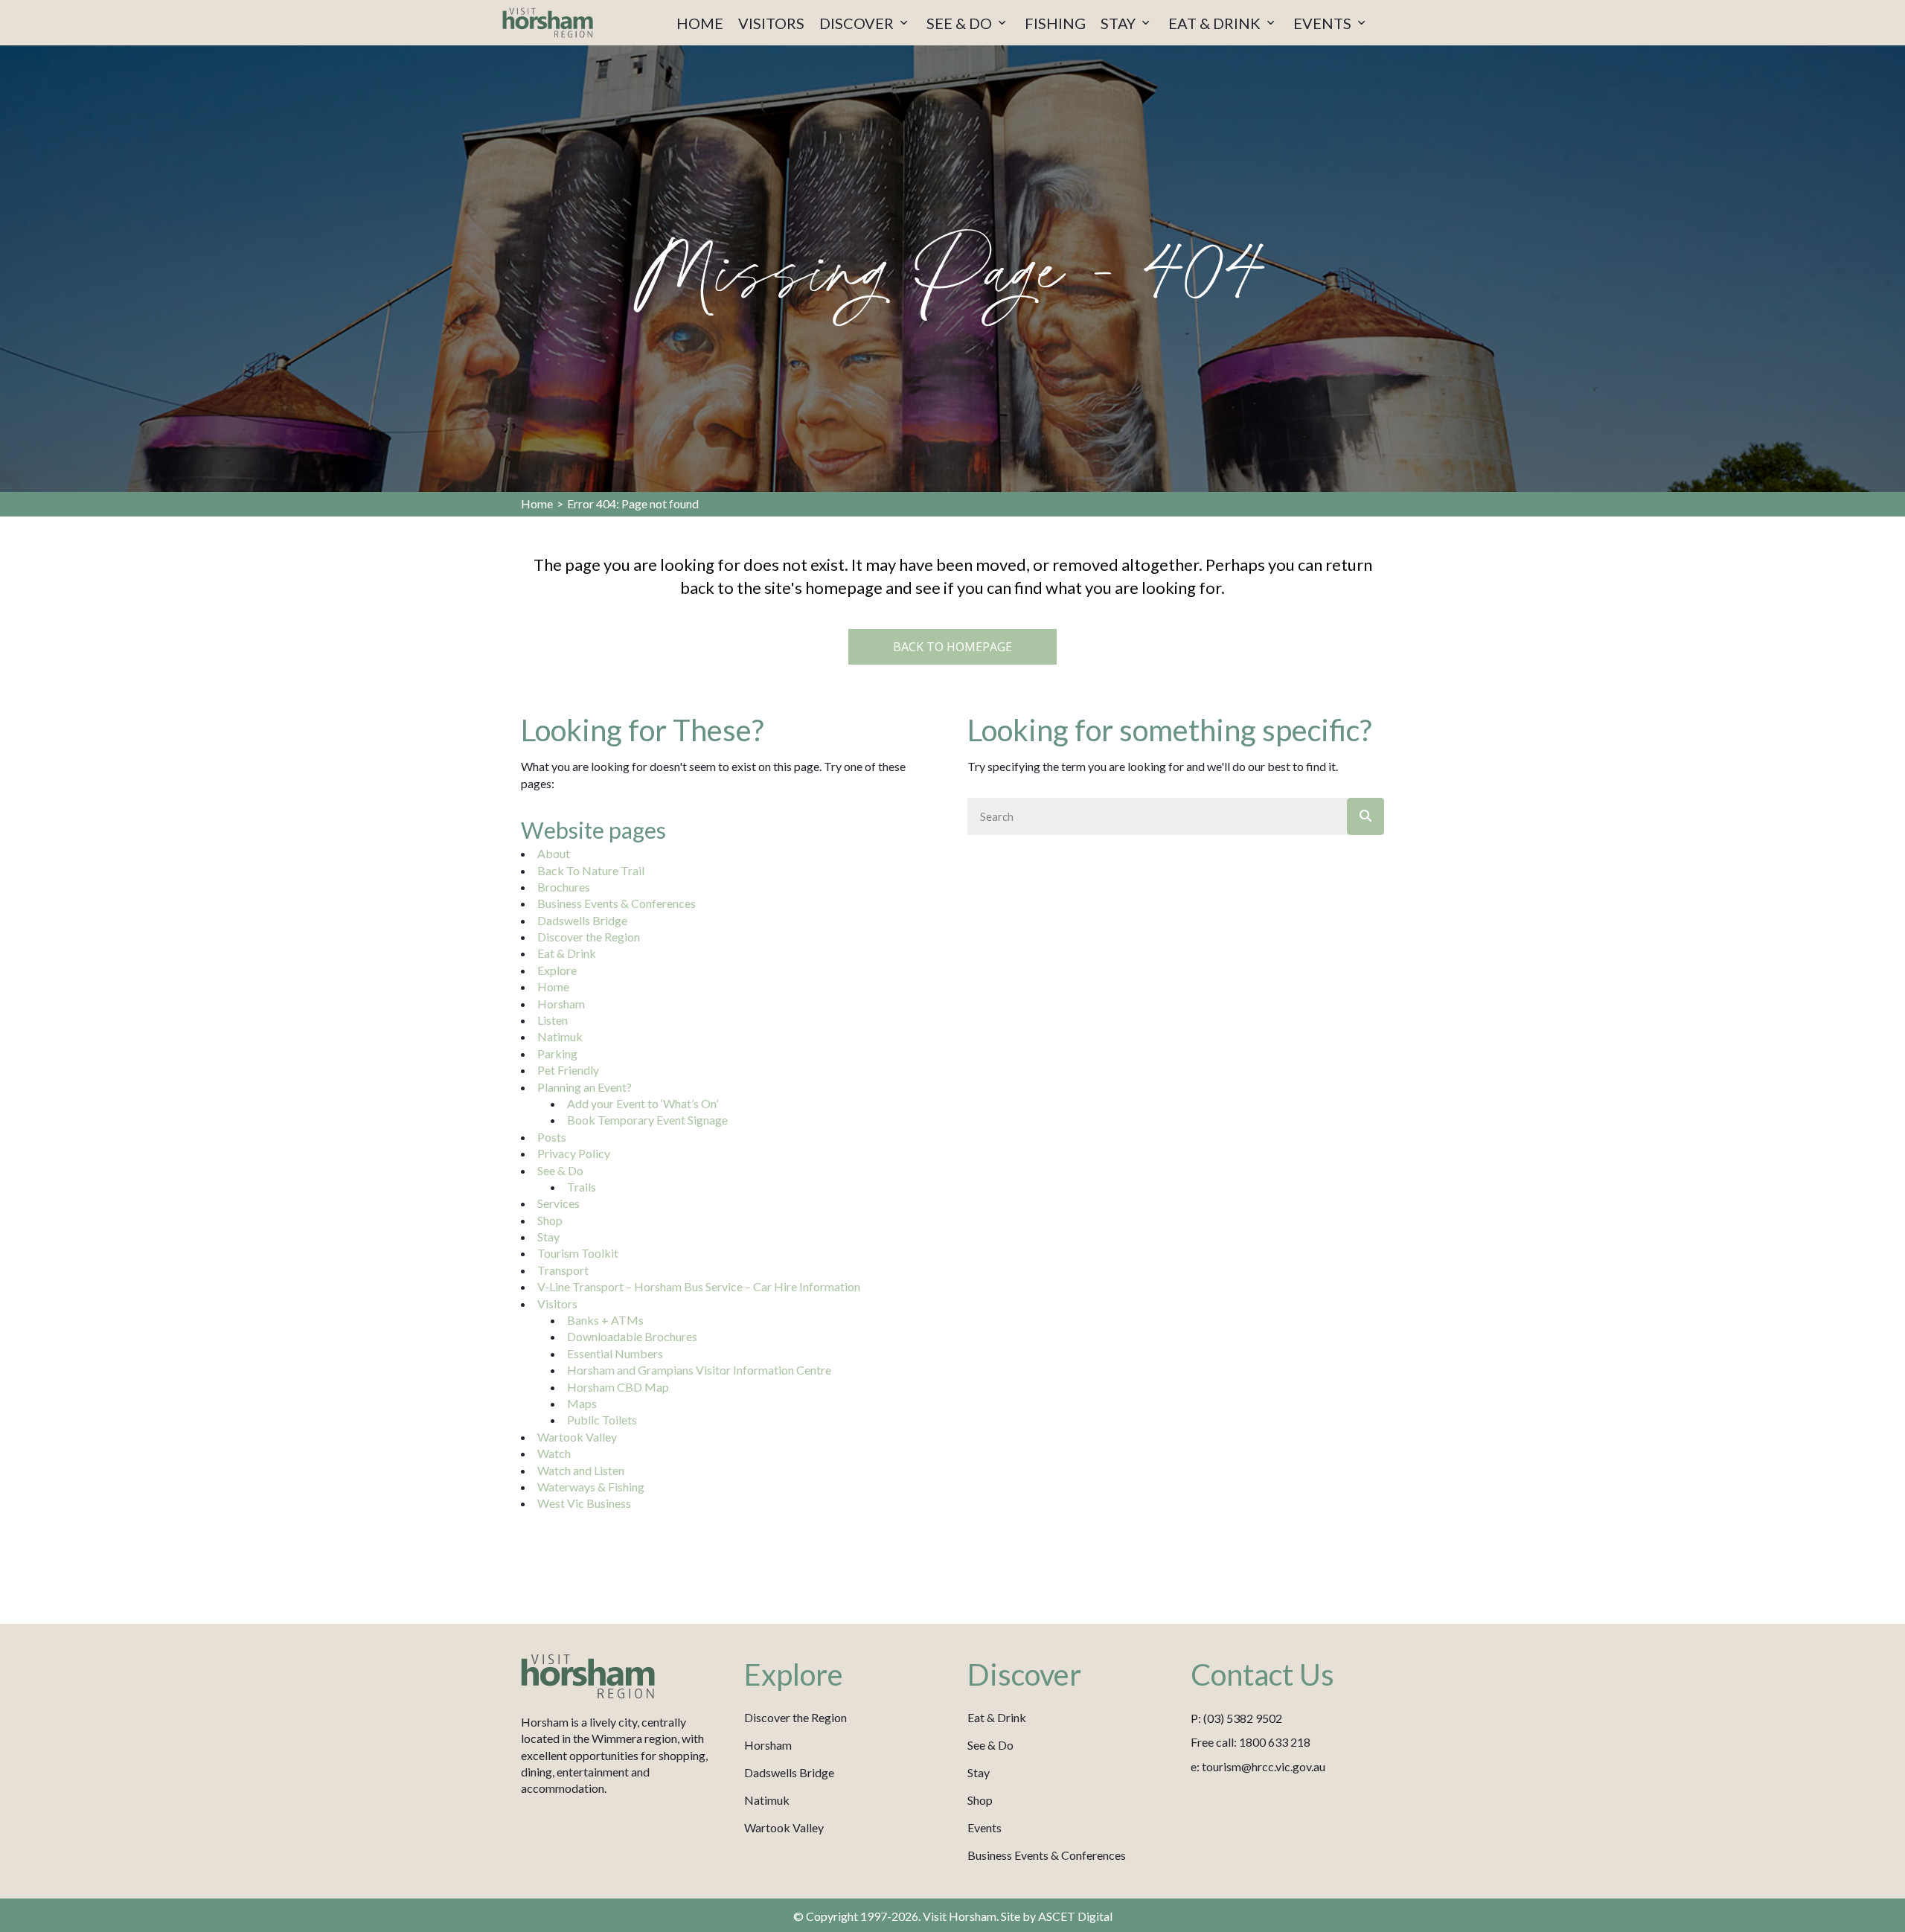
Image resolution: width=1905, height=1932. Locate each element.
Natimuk (560, 1036)
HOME (700, 23)
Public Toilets (602, 1420)
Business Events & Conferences (617, 903)
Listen (553, 1020)
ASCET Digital (1075, 1916)
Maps (582, 1403)
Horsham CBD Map (618, 1387)
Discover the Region (589, 937)
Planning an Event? (585, 1087)
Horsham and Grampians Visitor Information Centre (699, 1370)
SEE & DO (961, 23)
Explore (557, 970)
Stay (548, 1237)
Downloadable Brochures (632, 1336)
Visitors (557, 1304)
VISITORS (771, 23)
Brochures (564, 887)
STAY (1120, 23)
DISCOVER (858, 23)
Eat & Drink (567, 953)
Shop (550, 1220)
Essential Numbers (615, 1353)
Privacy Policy (574, 1153)
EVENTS (1324, 23)
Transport (563, 1270)
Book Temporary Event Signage (647, 1120)
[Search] (1365, 816)
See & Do (560, 1170)
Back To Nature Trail (591, 870)
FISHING (1055, 23)
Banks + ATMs (605, 1320)
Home (537, 503)
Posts (552, 1137)
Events (984, 1827)
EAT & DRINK (1216, 23)
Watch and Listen (581, 1470)
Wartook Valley (577, 1437)
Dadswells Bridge (582, 920)
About (554, 853)
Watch (554, 1453)
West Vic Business (584, 1503)
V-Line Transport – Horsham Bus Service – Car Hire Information (699, 1286)
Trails (582, 1187)
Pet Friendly (568, 1070)
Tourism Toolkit (578, 1253)
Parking (557, 1053)
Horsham (561, 1004)
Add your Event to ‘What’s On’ (643, 1103)
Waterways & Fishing (591, 1487)
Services (558, 1203)
